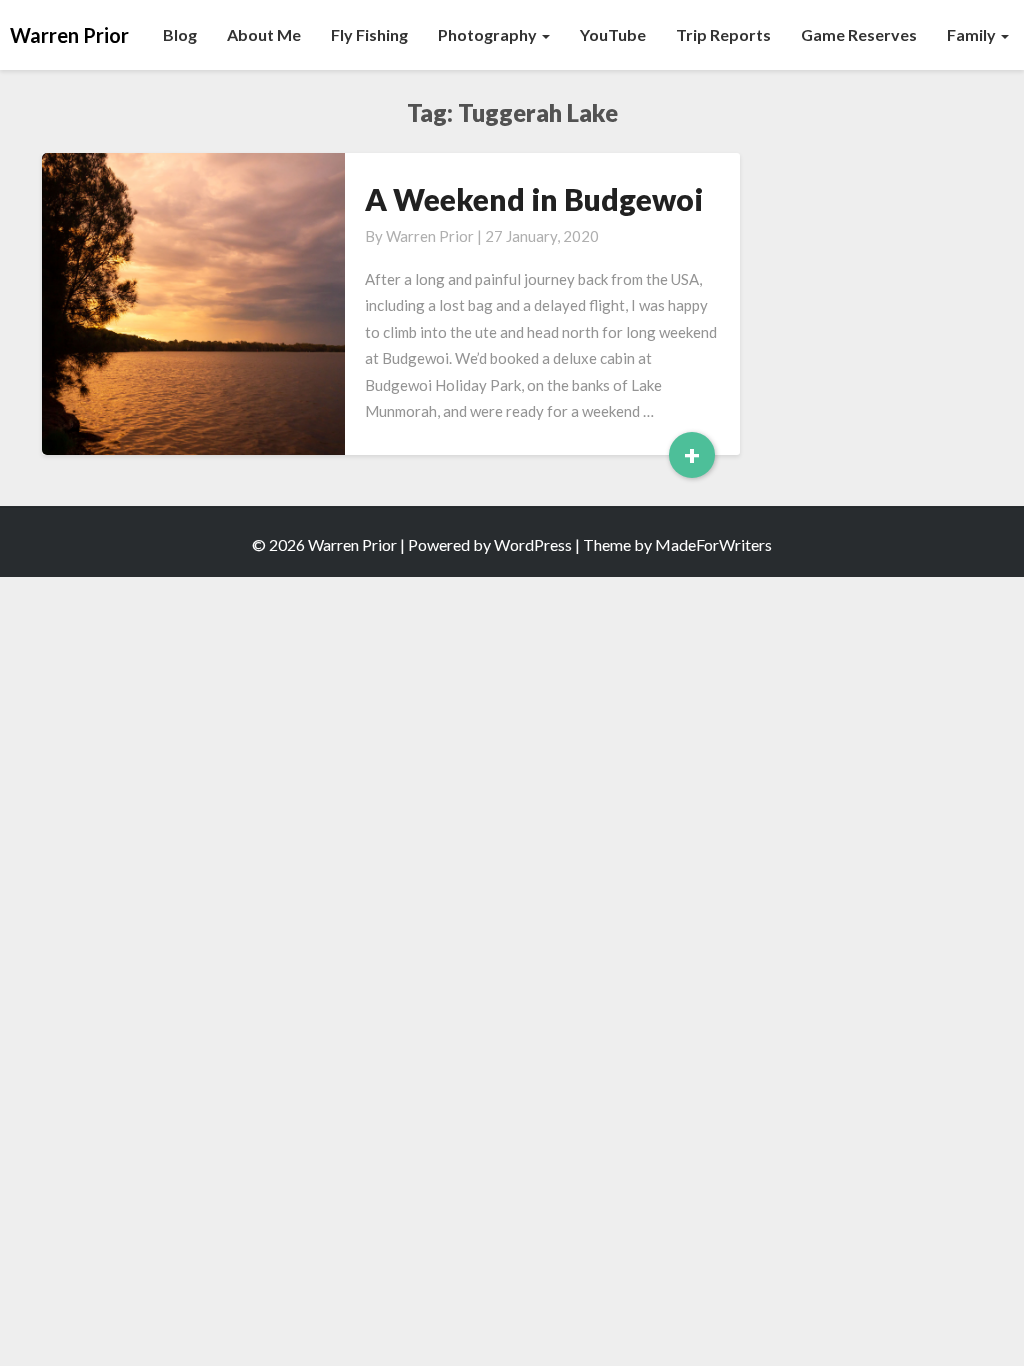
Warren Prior (430, 236)
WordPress (533, 544)
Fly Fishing (369, 34)
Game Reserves (859, 34)
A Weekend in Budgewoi (534, 199)
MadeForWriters (713, 544)
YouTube (613, 34)
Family (973, 34)
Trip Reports (723, 34)
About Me (264, 34)
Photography (489, 34)
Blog (180, 34)
